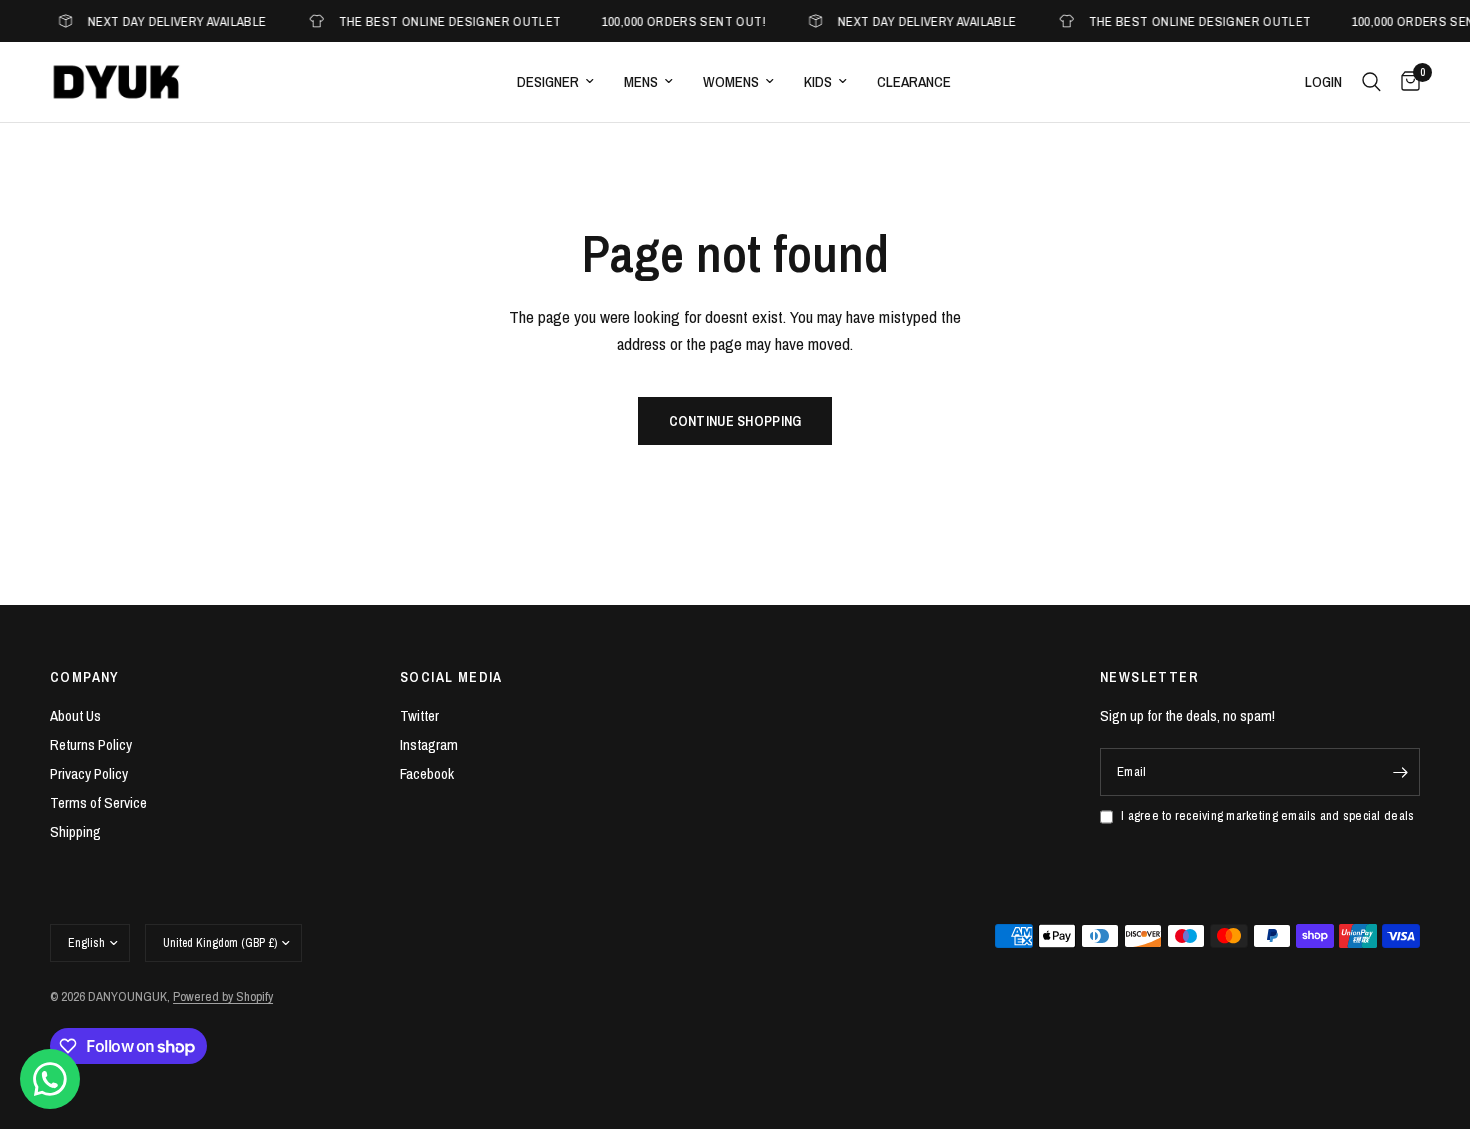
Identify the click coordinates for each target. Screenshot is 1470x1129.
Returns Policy (91, 744)
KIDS (818, 81)
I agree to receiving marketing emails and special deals (1267, 815)
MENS (641, 81)
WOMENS (731, 81)
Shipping (75, 831)
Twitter (419, 715)
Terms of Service (98, 802)
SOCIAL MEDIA (451, 677)
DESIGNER (548, 81)
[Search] (1371, 82)
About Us (75, 715)
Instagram (429, 744)
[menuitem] (555, 82)
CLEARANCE (914, 81)
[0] (1405, 82)
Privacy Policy (89, 773)
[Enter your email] (1400, 772)
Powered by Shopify (223, 996)
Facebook (427, 773)
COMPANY (85, 677)
